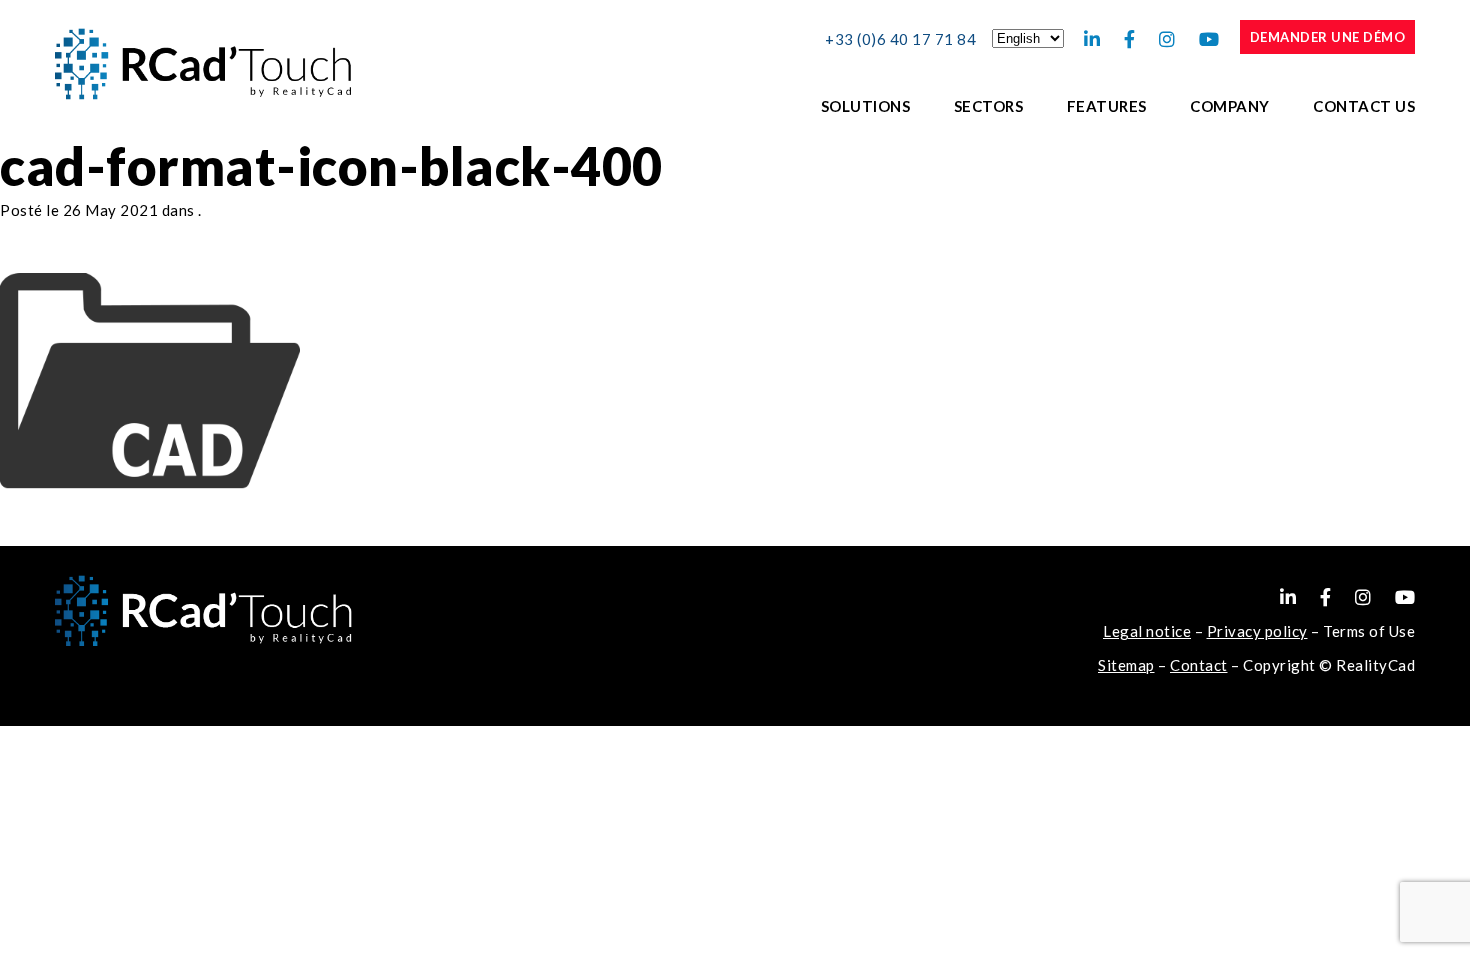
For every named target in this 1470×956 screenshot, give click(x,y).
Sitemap (1126, 665)
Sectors (989, 106)
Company (1230, 106)
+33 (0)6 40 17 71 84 (900, 39)
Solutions (866, 106)
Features (1107, 106)
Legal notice (1147, 631)
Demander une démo (1328, 37)
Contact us (1364, 106)
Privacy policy (1257, 631)
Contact (1199, 665)
